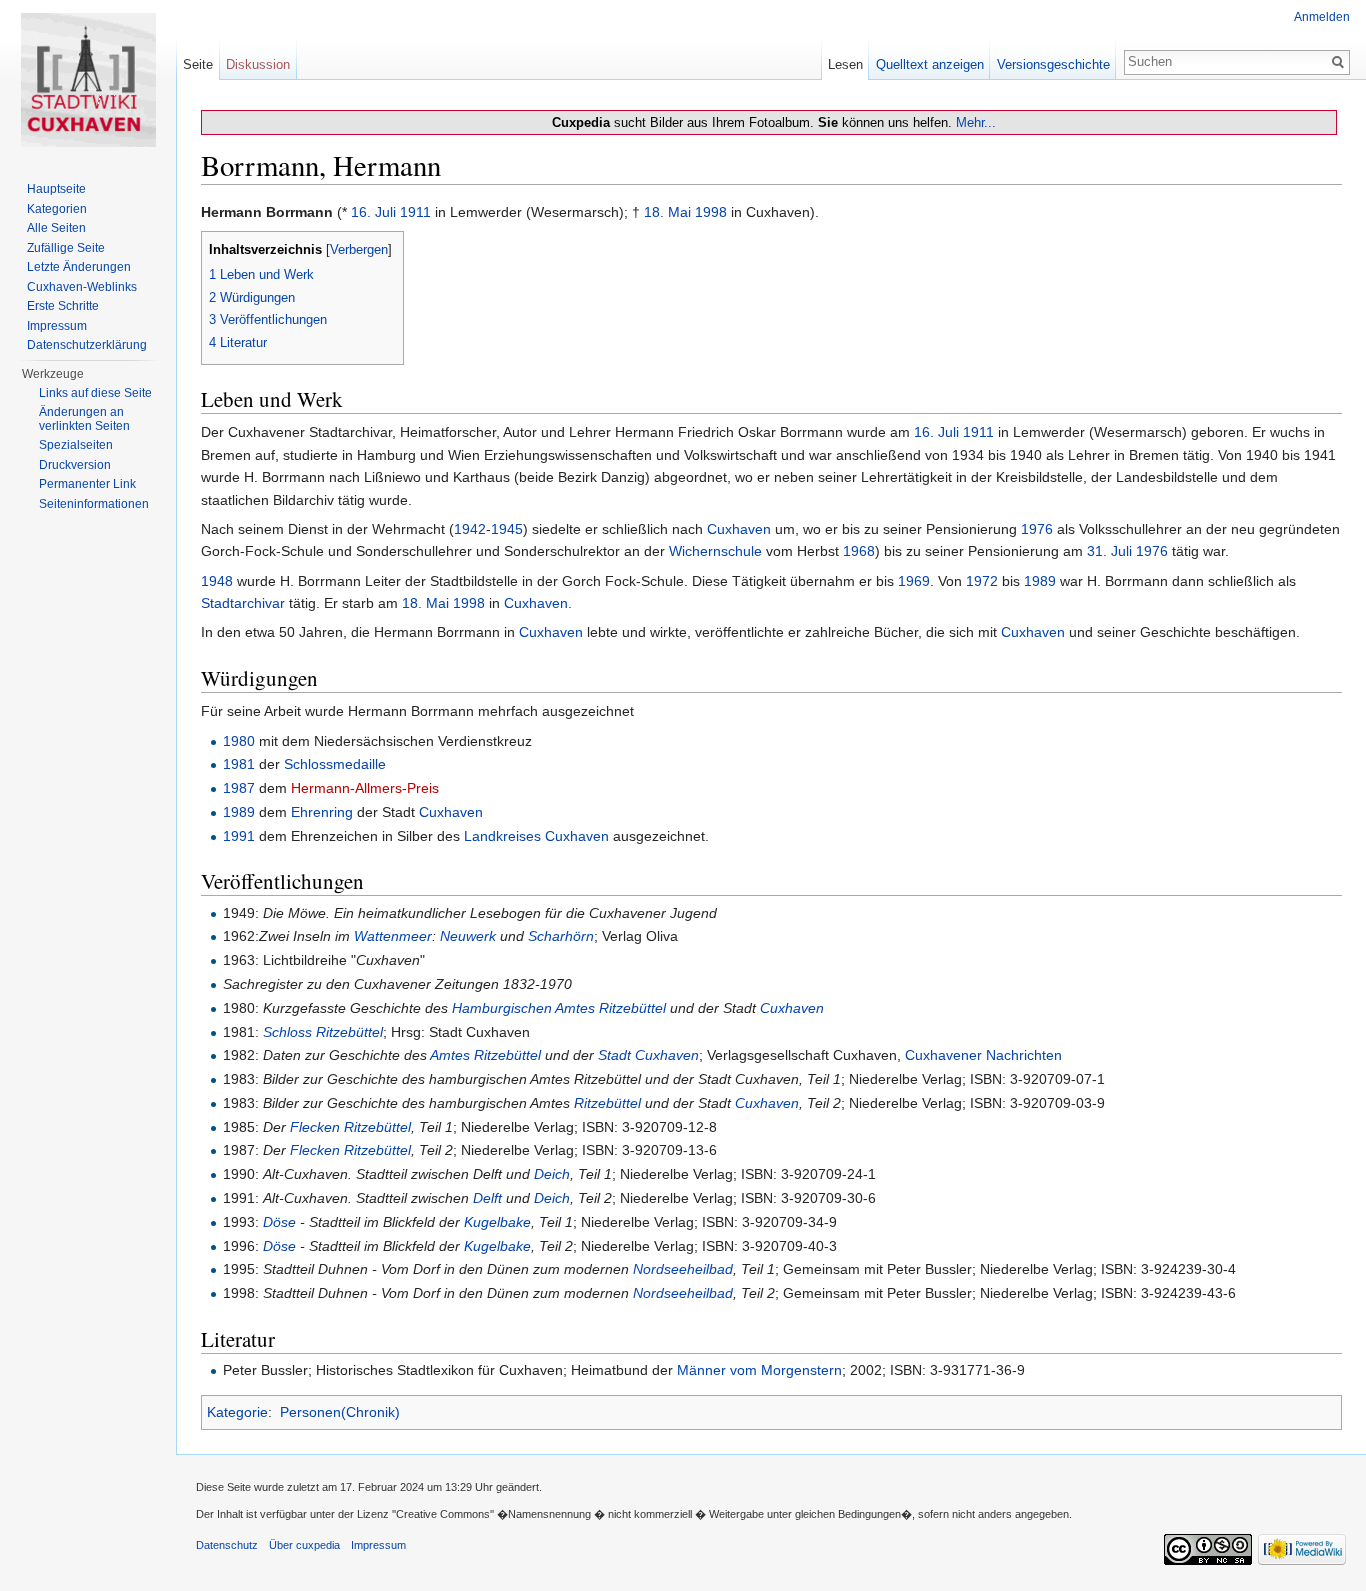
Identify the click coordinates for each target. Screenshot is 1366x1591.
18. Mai (667, 212)
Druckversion (75, 465)
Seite (198, 64)
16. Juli (373, 212)
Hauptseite (56, 189)
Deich (552, 1174)
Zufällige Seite (66, 248)
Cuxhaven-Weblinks (82, 287)
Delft (487, 1198)
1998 (711, 212)
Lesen (845, 64)
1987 (239, 788)
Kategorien (57, 209)
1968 (859, 551)
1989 (1040, 581)
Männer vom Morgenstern (759, 1370)
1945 (507, 529)
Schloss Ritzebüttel (323, 1032)
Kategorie (237, 1412)
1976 (1037, 529)
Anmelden (1322, 17)
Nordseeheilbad (683, 1269)
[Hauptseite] (88, 80)
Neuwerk (468, 936)
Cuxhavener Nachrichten (983, 1055)
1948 (217, 581)
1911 (415, 212)
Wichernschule (715, 551)
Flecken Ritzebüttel (350, 1127)
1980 (239, 741)
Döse (279, 1222)
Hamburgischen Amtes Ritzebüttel (559, 1008)
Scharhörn (561, 936)
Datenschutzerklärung (87, 345)
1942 (470, 529)
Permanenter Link (87, 484)
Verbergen (359, 250)
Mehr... (976, 122)
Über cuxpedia (304, 1545)
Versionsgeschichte (1053, 64)
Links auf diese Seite (95, 393)
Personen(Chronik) (340, 1412)
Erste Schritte (63, 306)
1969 (914, 581)
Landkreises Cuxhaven (536, 836)
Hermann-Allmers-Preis (365, 788)
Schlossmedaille (335, 764)
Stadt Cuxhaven (648, 1055)
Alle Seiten (56, 228)
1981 (239, 764)
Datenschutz (227, 1545)
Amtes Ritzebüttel (485, 1055)
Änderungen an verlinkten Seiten (84, 419)
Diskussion (258, 64)
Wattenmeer (393, 936)
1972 (982, 581)
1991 (239, 836)
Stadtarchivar (243, 603)
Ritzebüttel (607, 1103)
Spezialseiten (76, 445)
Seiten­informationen (94, 504)
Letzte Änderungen (79, 267)
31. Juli (1109, 551)
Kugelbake (497, 1222)
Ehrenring (322, 812)
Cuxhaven (739, 529)
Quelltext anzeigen (930, 64)
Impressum (57, 326)
